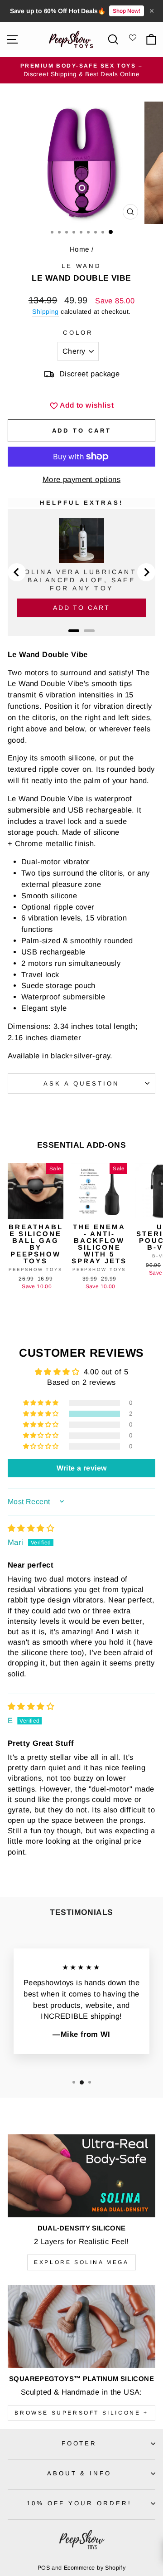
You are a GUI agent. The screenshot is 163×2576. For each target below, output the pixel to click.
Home (80, 249)
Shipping (45, 312)
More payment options (81, 480)
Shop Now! (127, 11)
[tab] (74, 631)
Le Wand (82, 266)
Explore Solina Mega (81, 2262)
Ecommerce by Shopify (95, 2568)
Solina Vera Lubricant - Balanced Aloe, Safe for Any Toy (82, 580)
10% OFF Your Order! (79, 2503)
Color (78, 333)
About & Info (79, 2473)
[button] (42, 1414)
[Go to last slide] (17, 572)
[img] (31, 1528)
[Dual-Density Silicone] (81, 2176)
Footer (79, 2443)
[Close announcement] (152, 11)
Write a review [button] (82, 1468)
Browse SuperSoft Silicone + (81, 2413)
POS (44, 2568)
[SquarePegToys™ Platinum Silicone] (81, 2326)
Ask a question (81, 1083)
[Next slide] (146, 572)
